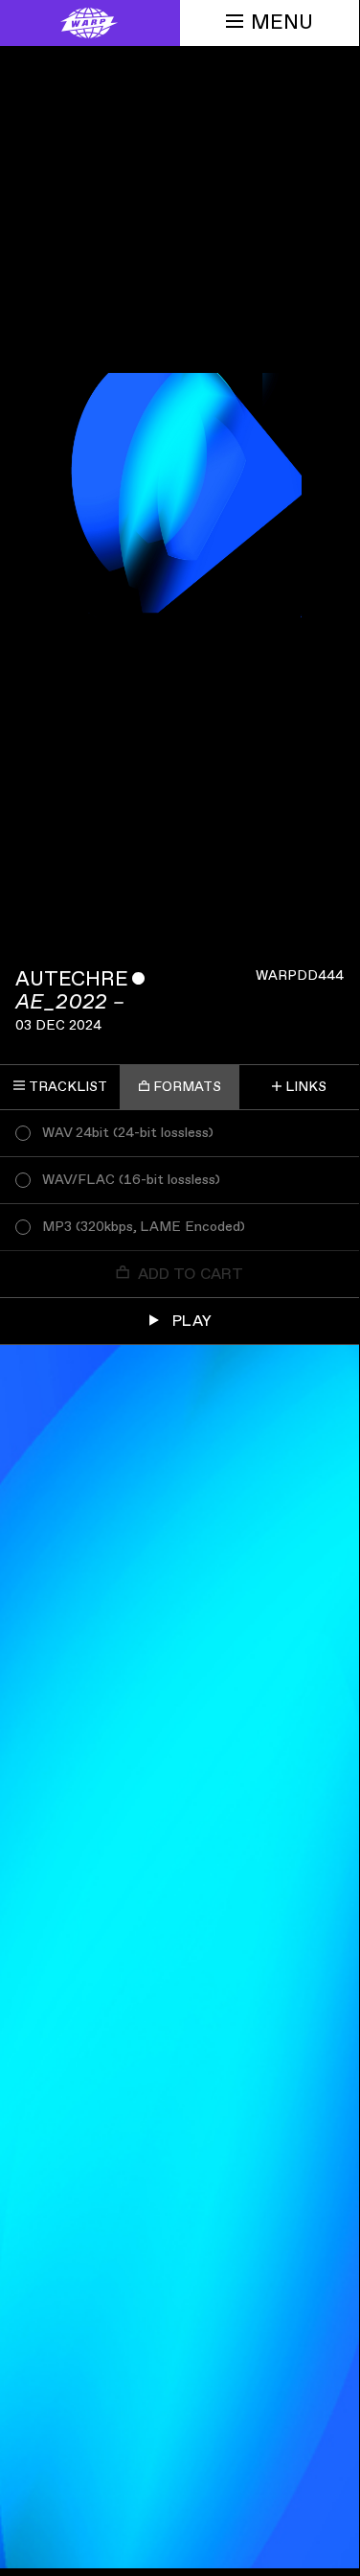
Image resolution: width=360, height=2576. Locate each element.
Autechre (72, 979)
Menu (282, 23)
